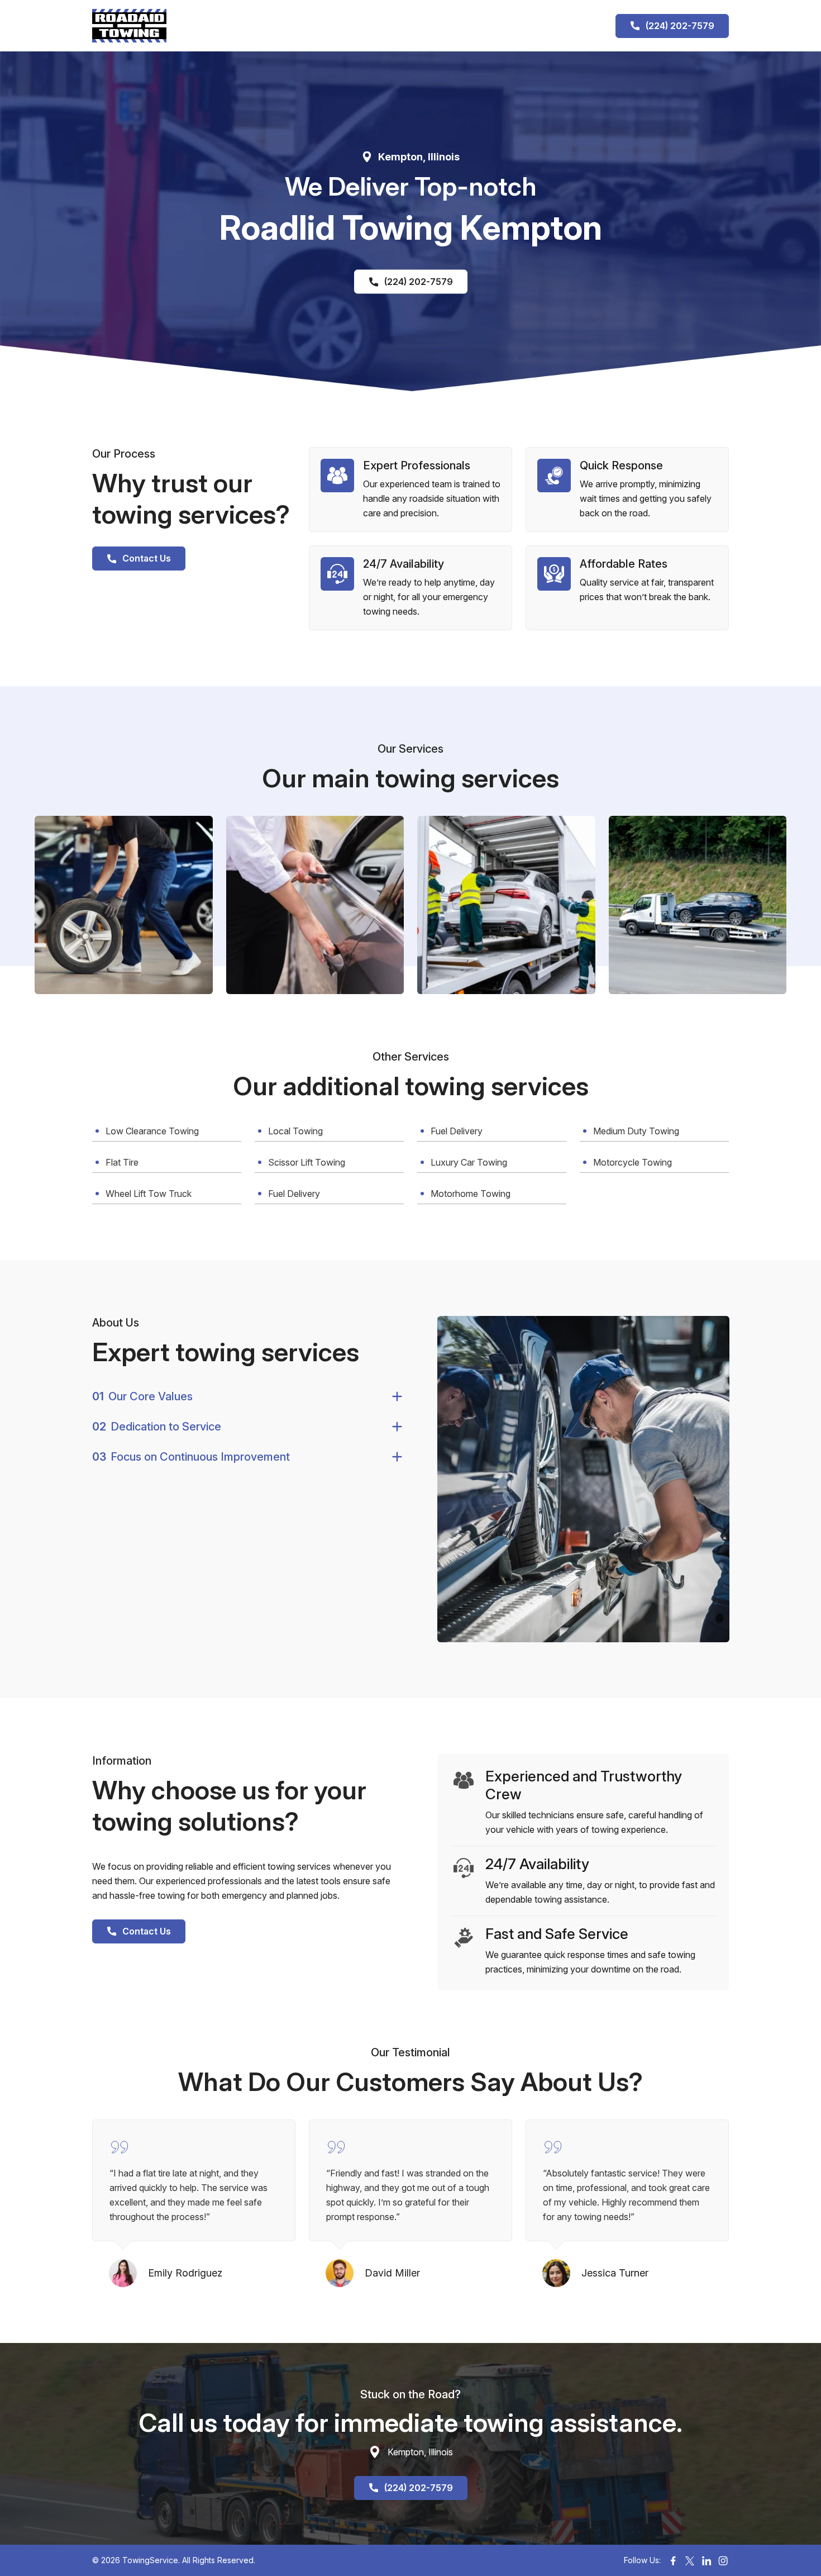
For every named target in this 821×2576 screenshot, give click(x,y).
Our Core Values (142, 1396)
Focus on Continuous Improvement (191, 1457)
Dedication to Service (157, 1427)
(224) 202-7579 (680, 26)
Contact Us (147, 558)
